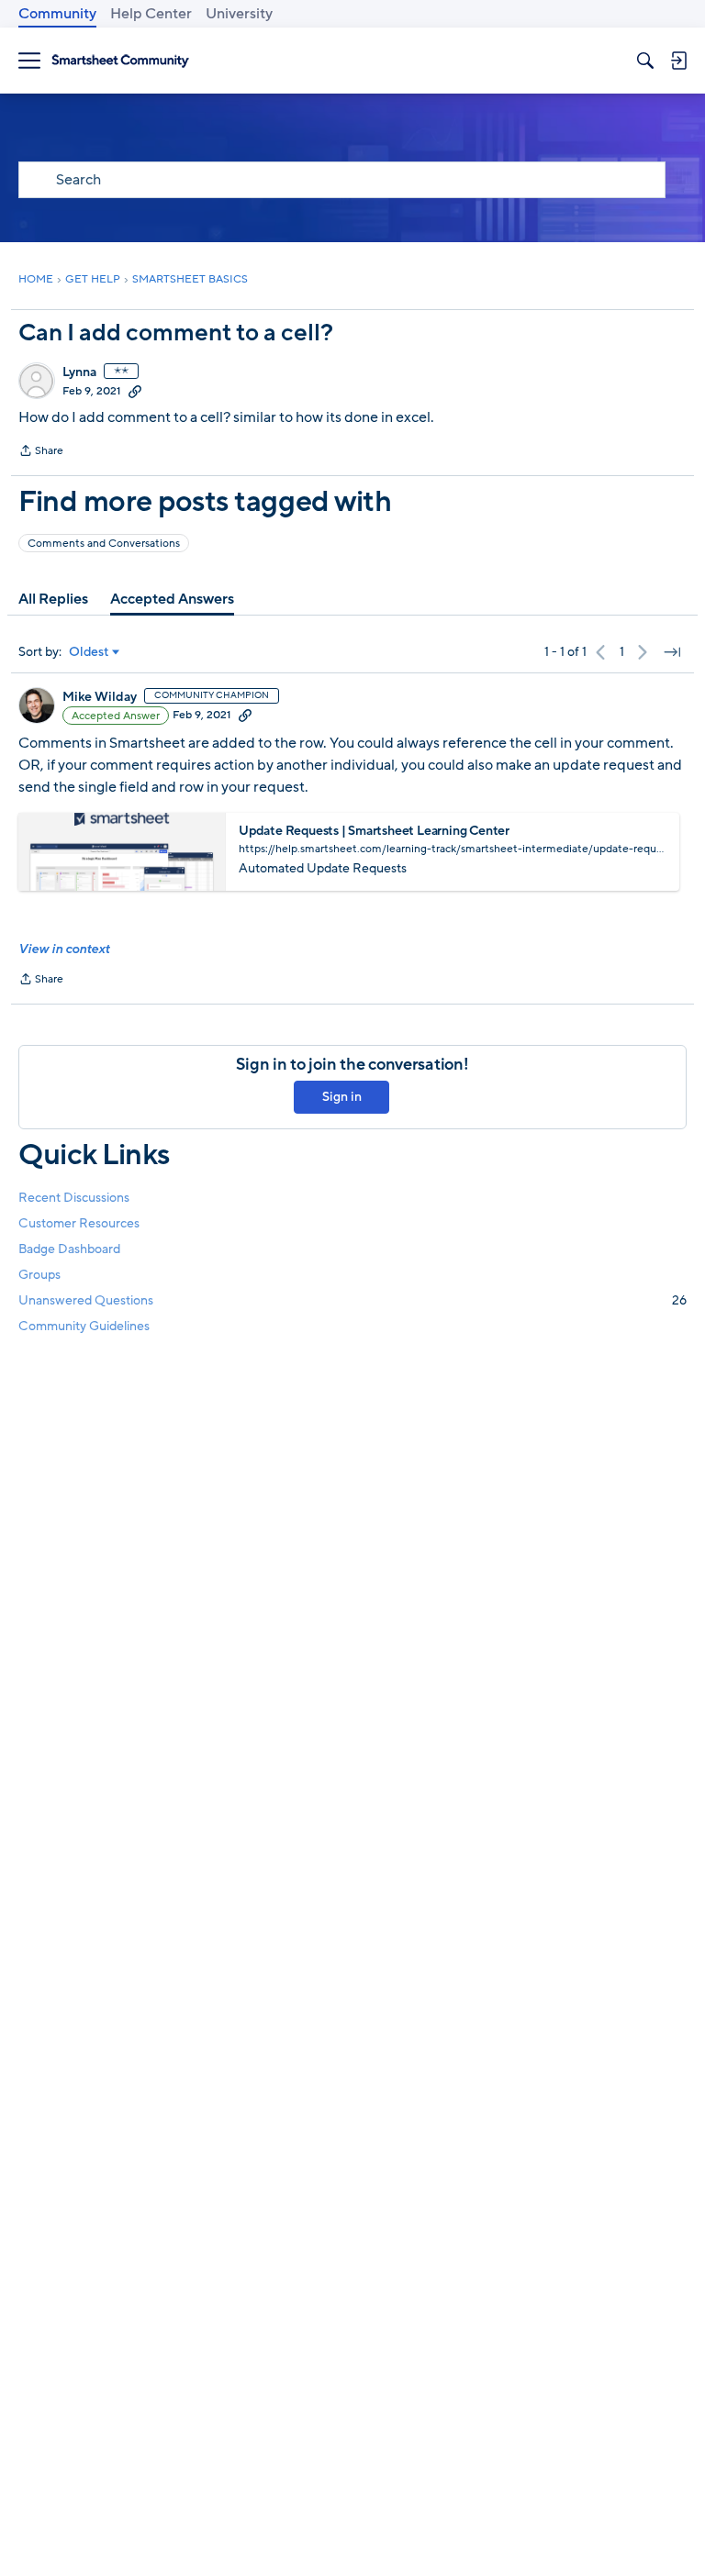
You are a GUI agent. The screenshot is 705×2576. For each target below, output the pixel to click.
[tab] (53, 599)
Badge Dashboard (69, 1249)
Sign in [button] (342, 1097)
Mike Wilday (100, 697)
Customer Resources (79, 1223)
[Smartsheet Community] (120, 61)
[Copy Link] (135, 391)
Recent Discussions (74, 1198)
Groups (39, 1275)
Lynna (79, 372)
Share (41, 452)
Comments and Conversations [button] (104, 543)
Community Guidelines (84, 1326)
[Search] (645, 61)
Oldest (89, 652)
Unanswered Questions (352, 1300)
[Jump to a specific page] (672, 652)
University (239, 14)
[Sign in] (678, 61)
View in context (64, 949)
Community (57, 14)
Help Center (151, 14)
